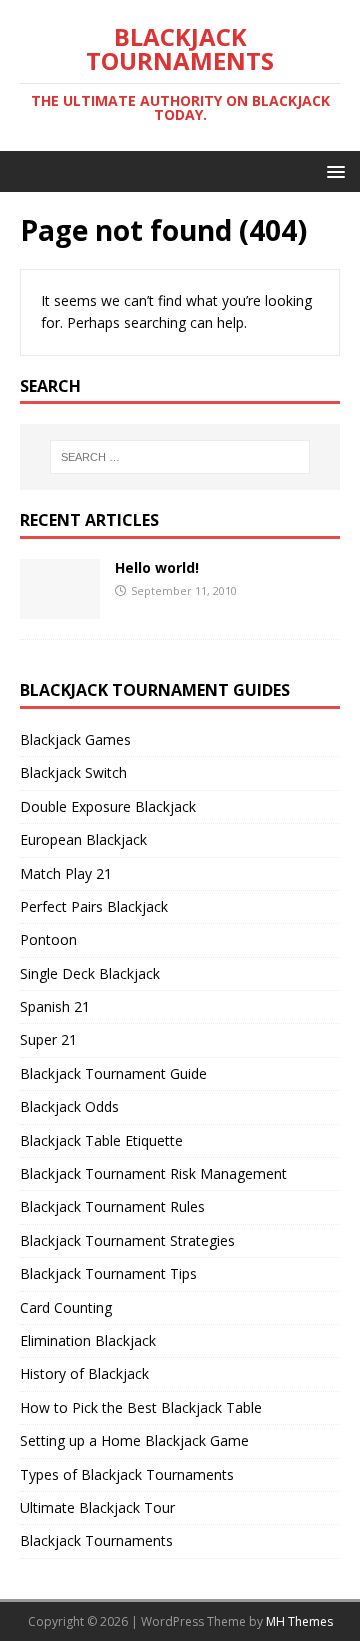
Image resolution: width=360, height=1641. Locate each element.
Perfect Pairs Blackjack (94, 906)
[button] (332, 170)
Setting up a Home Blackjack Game (134, 1440)
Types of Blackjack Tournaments (127, 1474)
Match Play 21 (66, 873)
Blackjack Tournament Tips (108, 1273)
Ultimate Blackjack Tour (97, 1507)
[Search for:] (180, 457)
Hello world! (157, 567)
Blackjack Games (75, 739)
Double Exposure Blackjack (108, 806)
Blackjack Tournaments (96, 1540)
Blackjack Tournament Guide (113, 1073)
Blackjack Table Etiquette (101, 1140)
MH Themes (299, 1621)
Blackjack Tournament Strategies (127, 1240)
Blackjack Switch (73, 772)
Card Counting (66, 1307)
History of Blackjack (84, 1373)
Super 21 (48, 1039)
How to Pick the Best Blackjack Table (141, 1407)
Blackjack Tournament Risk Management (153, 1173)
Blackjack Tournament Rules (112, 1206)
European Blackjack (83, 839)
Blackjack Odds (69, 1106)
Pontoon (48, 939)
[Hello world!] (60, 607)
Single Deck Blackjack (90, 973)
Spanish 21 (55, 1006)
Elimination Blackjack (88, 1340)
